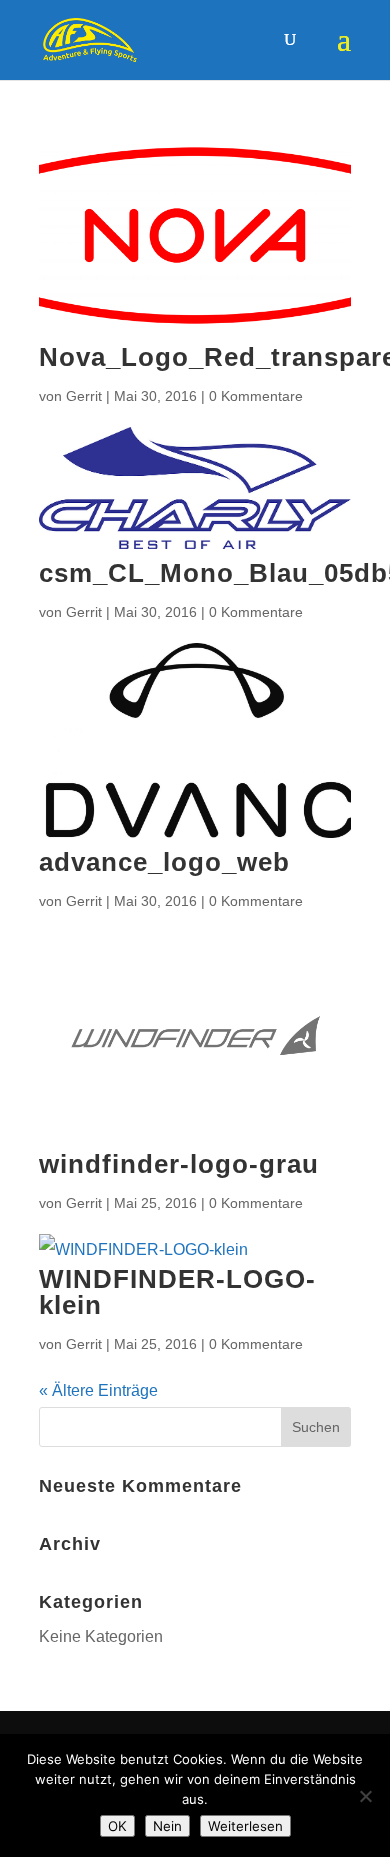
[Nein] (365, 1796)
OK (117, 1826)
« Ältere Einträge (98, 1390)
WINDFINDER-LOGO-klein (177, 1292)
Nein (167, 1826)
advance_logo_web (164, 862)
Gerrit (84, 396)
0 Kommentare (256, 396)
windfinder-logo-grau (179, 1164)
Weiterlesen (245, 1826)
